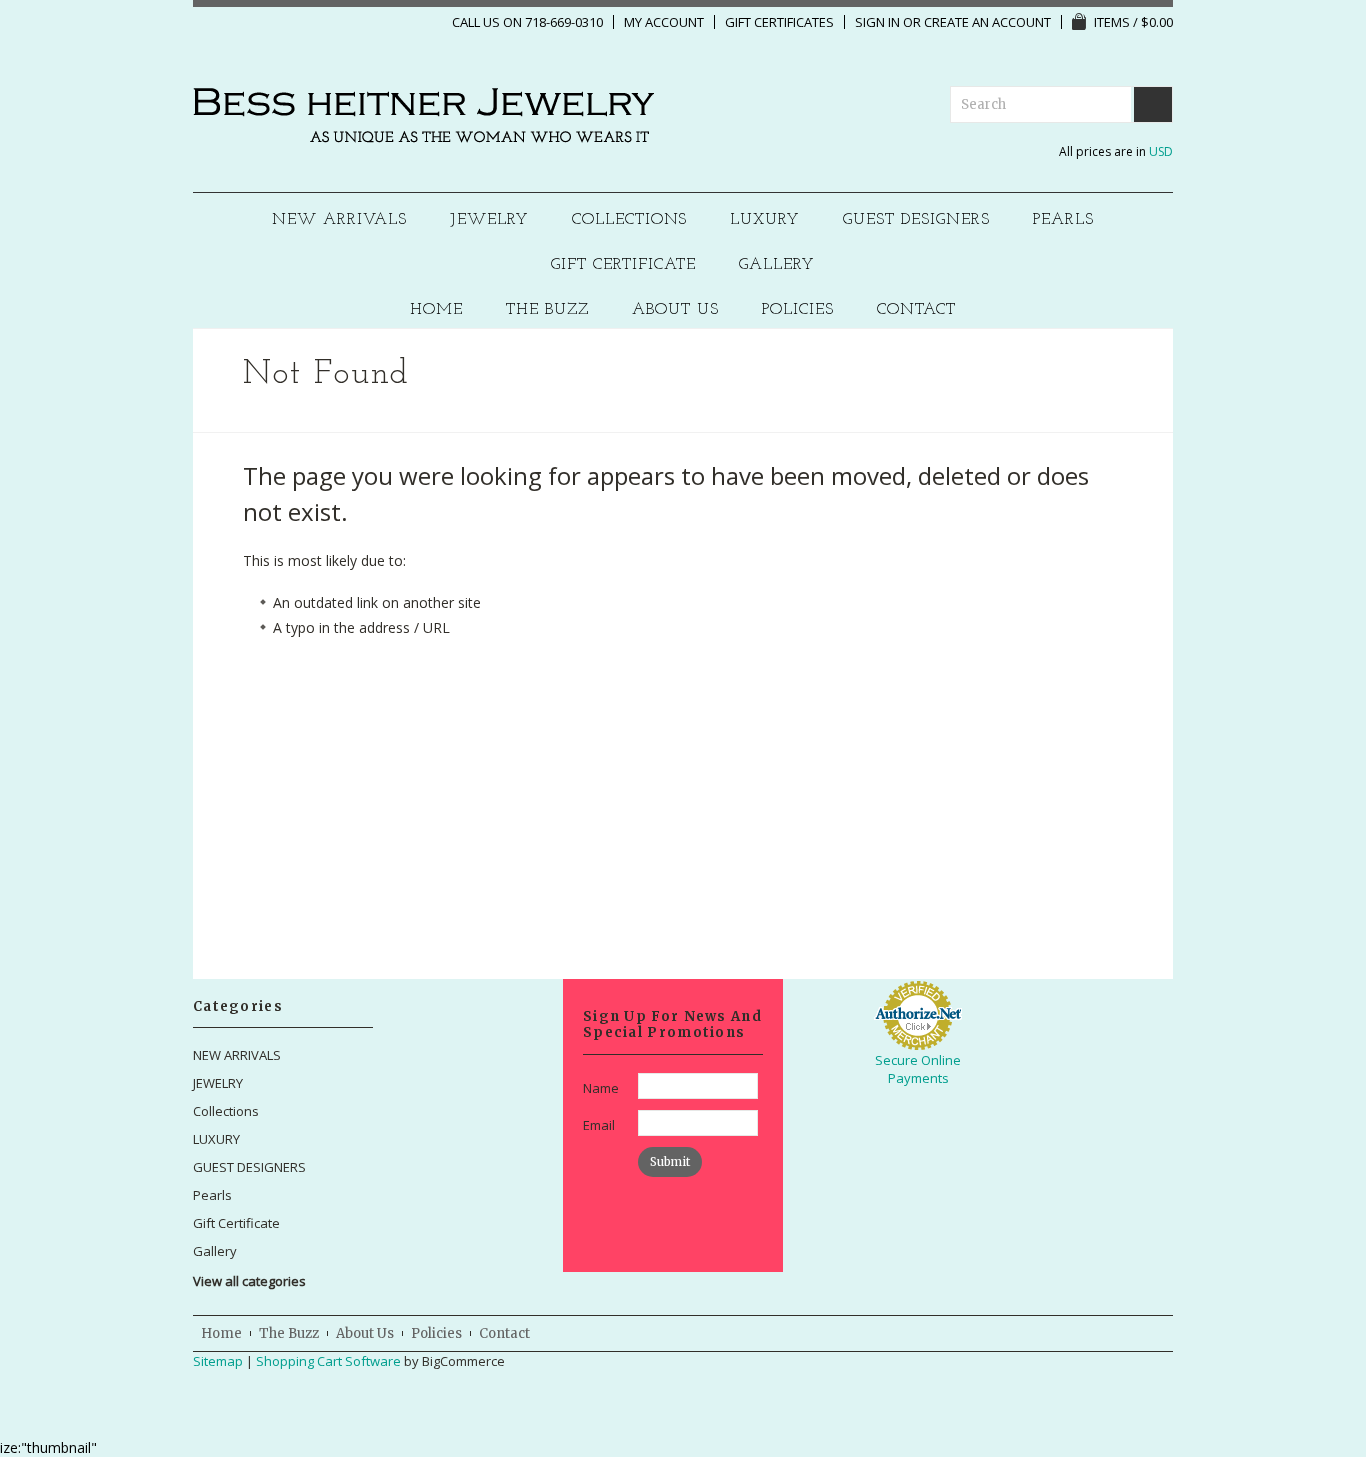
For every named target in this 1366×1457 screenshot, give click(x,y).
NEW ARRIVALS (339, 220)
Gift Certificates (779, 22)
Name (601, 1088)
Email (599, 1125)
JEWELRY (489, 220)
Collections (630, 220)
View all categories (249, 1281)
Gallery (777, 265)
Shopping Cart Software (328, 1361)
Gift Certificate (623, 265)
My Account (664, 22)
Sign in (877, 22)
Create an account (987, 22)
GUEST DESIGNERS (916, 220)
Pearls (1063, 220)
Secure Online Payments (918, 1069)
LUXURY (765, 220)
